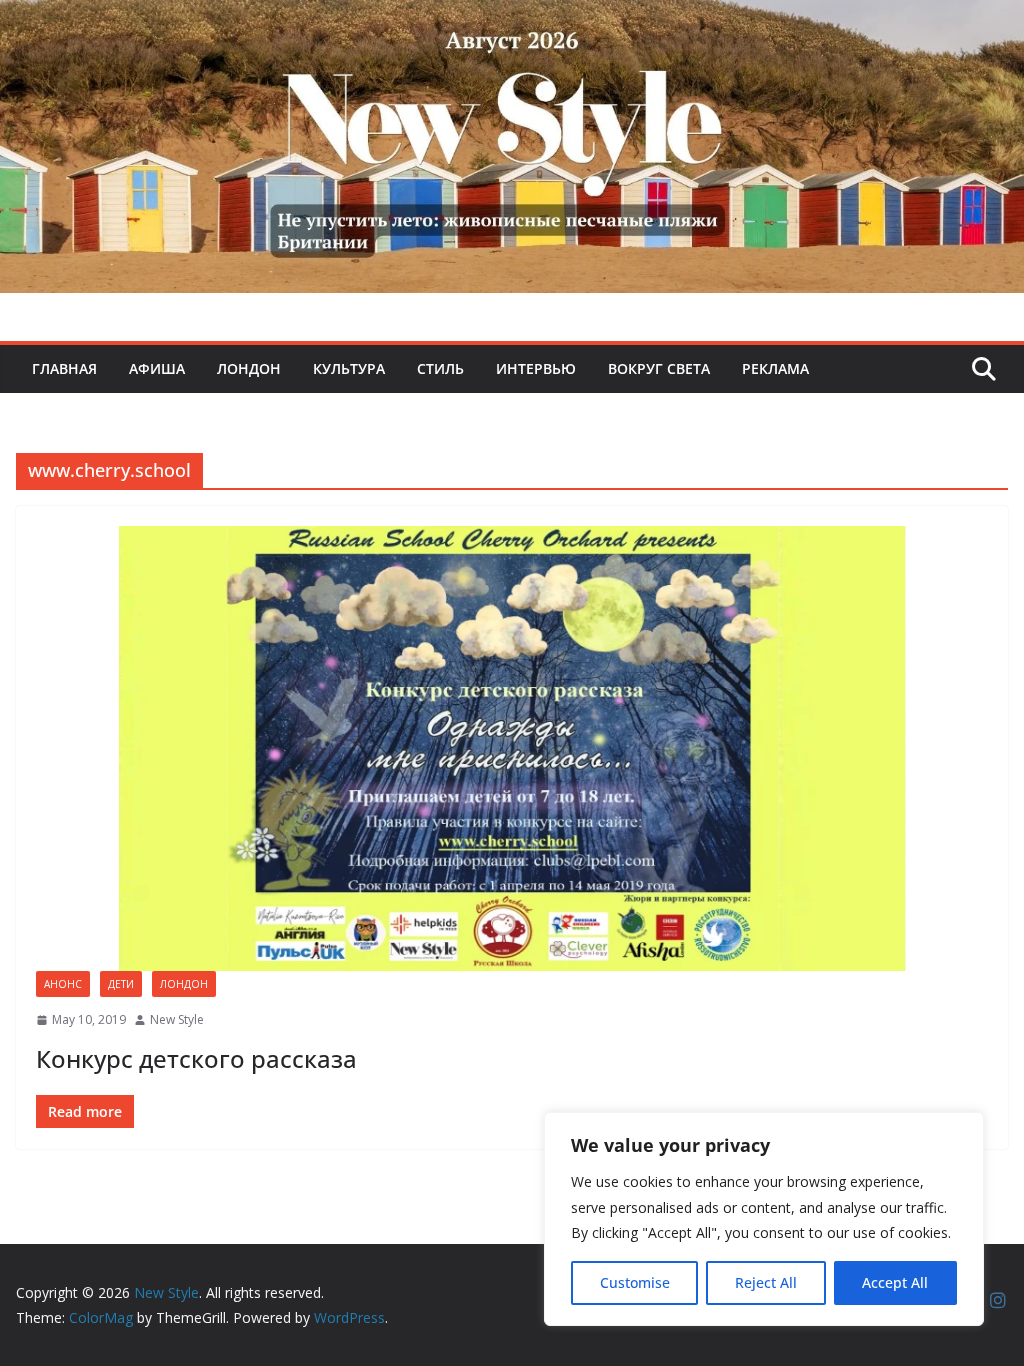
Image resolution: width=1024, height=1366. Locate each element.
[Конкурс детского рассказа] (512, 748)
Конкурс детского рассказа (196, 1058)
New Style (177, 1019)
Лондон (249, 368)
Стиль (440, 368)
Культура (349, 368)
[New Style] (512, 21)
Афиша (157, 368)
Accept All (895, 1282)
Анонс (63, 984)
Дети (121, 984)
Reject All (766, 1282)
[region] (764, 1219)
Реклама (775, 368)
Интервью (536, 368)
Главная (64, 368)
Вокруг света (659, 368)
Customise (635, 1282)
